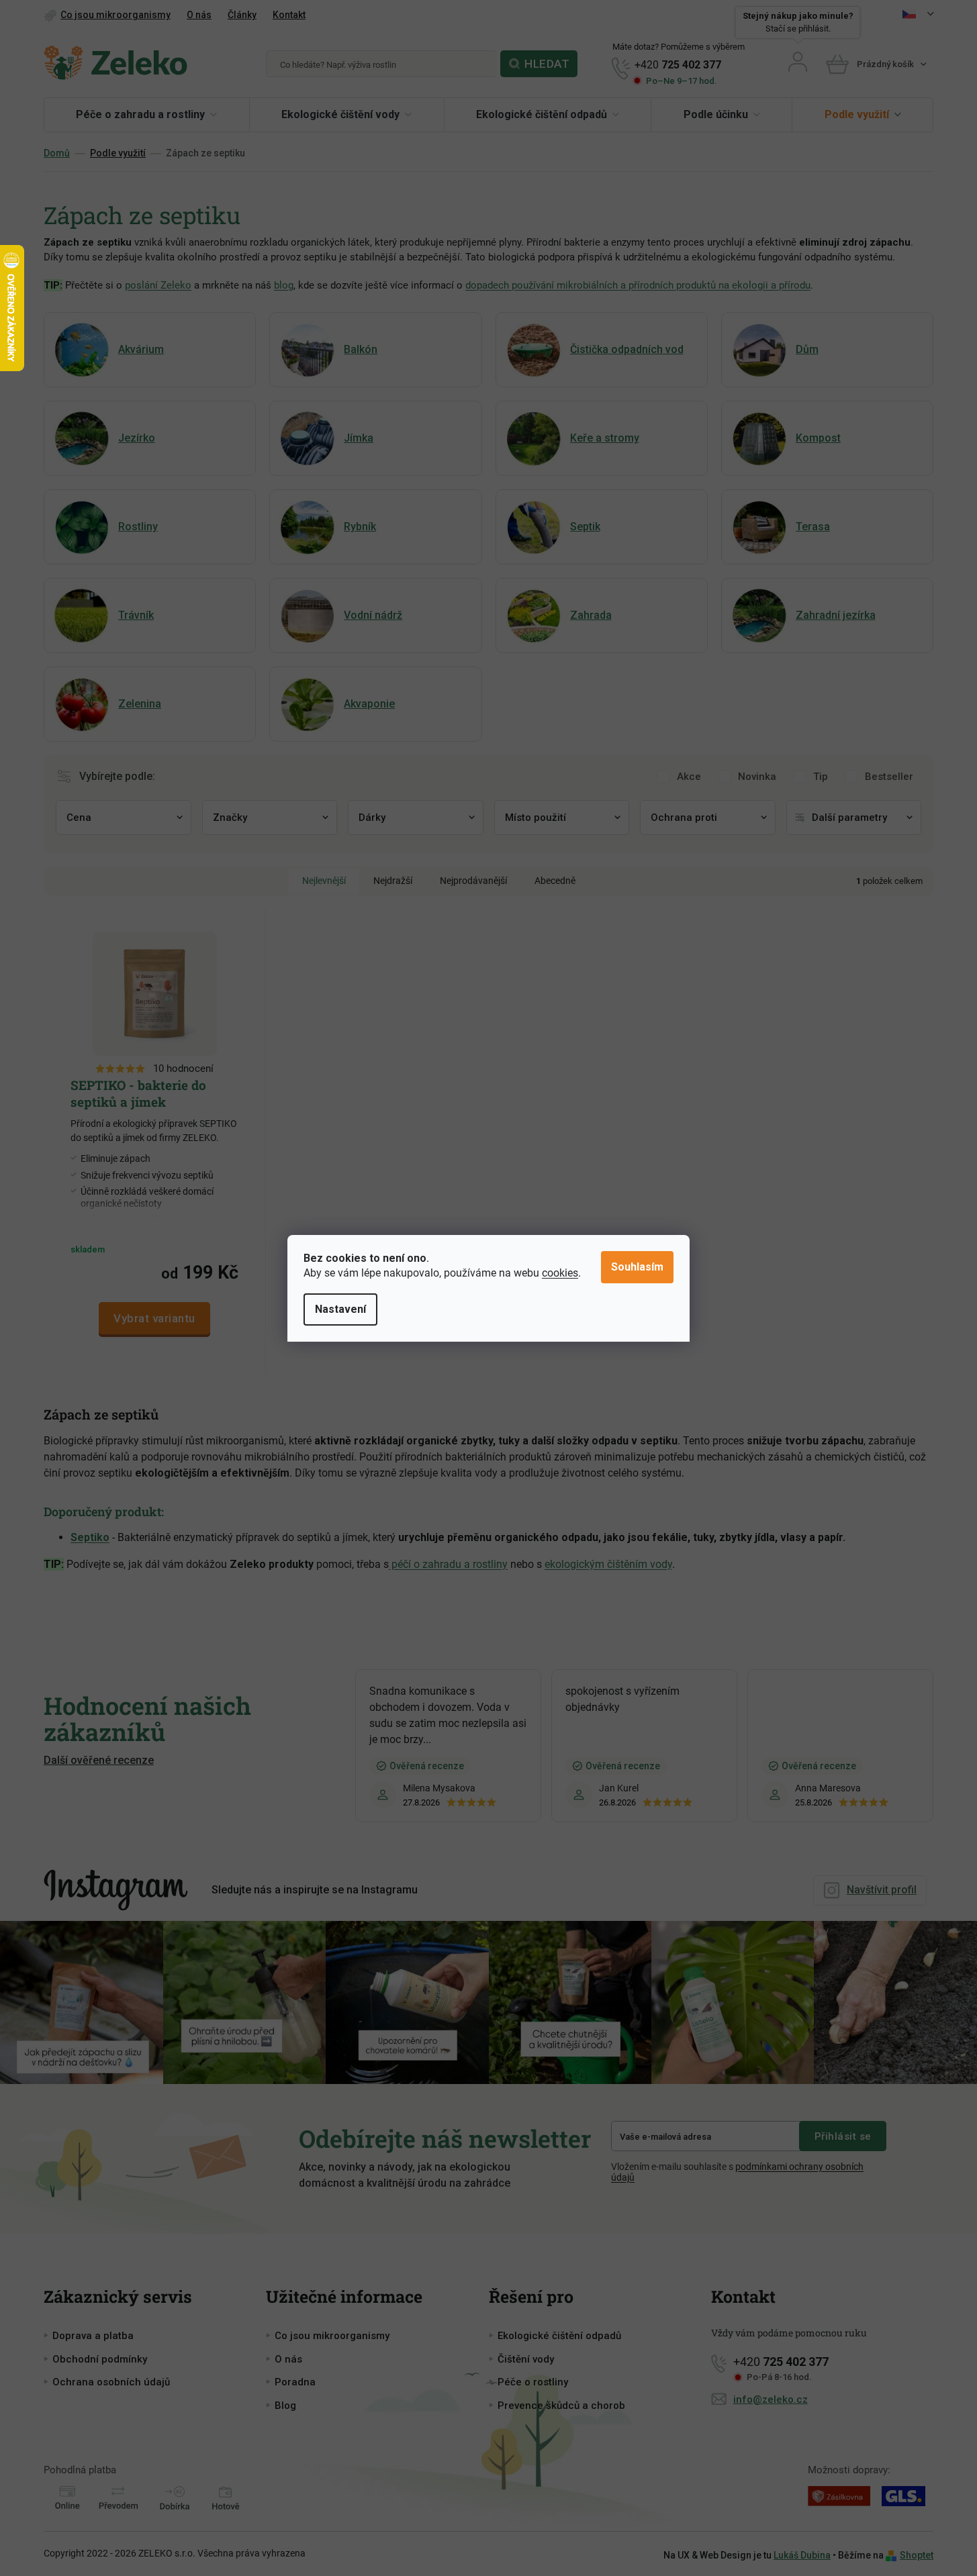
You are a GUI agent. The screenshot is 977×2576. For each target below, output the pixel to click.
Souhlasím (637, 1267)
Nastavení (340, 1309)
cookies (560, 1273)
